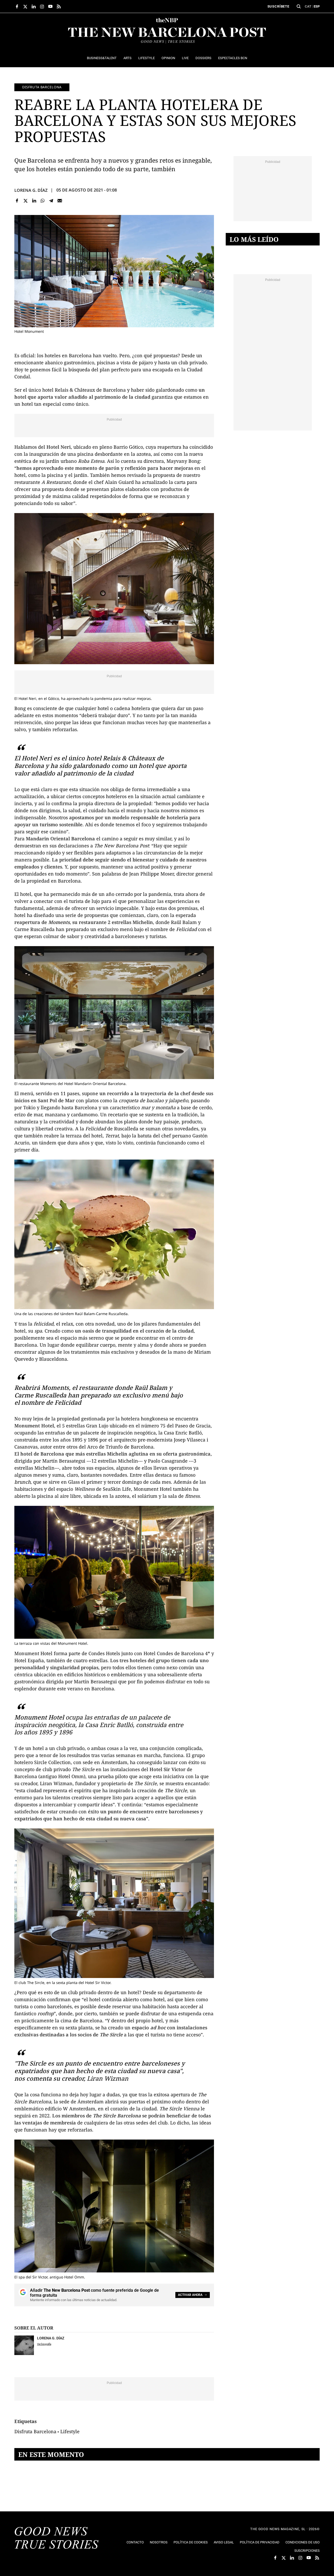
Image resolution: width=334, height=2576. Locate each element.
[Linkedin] (34, 201)
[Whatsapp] (43, 201)
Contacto (135, 2542)
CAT (308, 6)
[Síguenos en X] (25, 7)
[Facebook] (17, 201)
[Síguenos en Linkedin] (34, 7)
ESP (317, 6)
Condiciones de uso (303, 2542)
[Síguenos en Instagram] (42, 7)
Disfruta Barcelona (42, 87)
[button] (299, 7)
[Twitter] (26, 201)
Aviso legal (224, 2542)
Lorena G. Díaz (31, 190)
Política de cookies (191, 2542)
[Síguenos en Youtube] (50, 7)
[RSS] (59, 7)
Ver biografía (44, 2344)
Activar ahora (190, 2295)
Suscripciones (307, 2551)
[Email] (60, 201)
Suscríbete (278, 6)
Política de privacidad (260, 2542)
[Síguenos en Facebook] (17, 7)
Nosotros (159, 2542)
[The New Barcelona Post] (57, 2538)
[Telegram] (51, 201)
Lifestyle (70, 2431)
